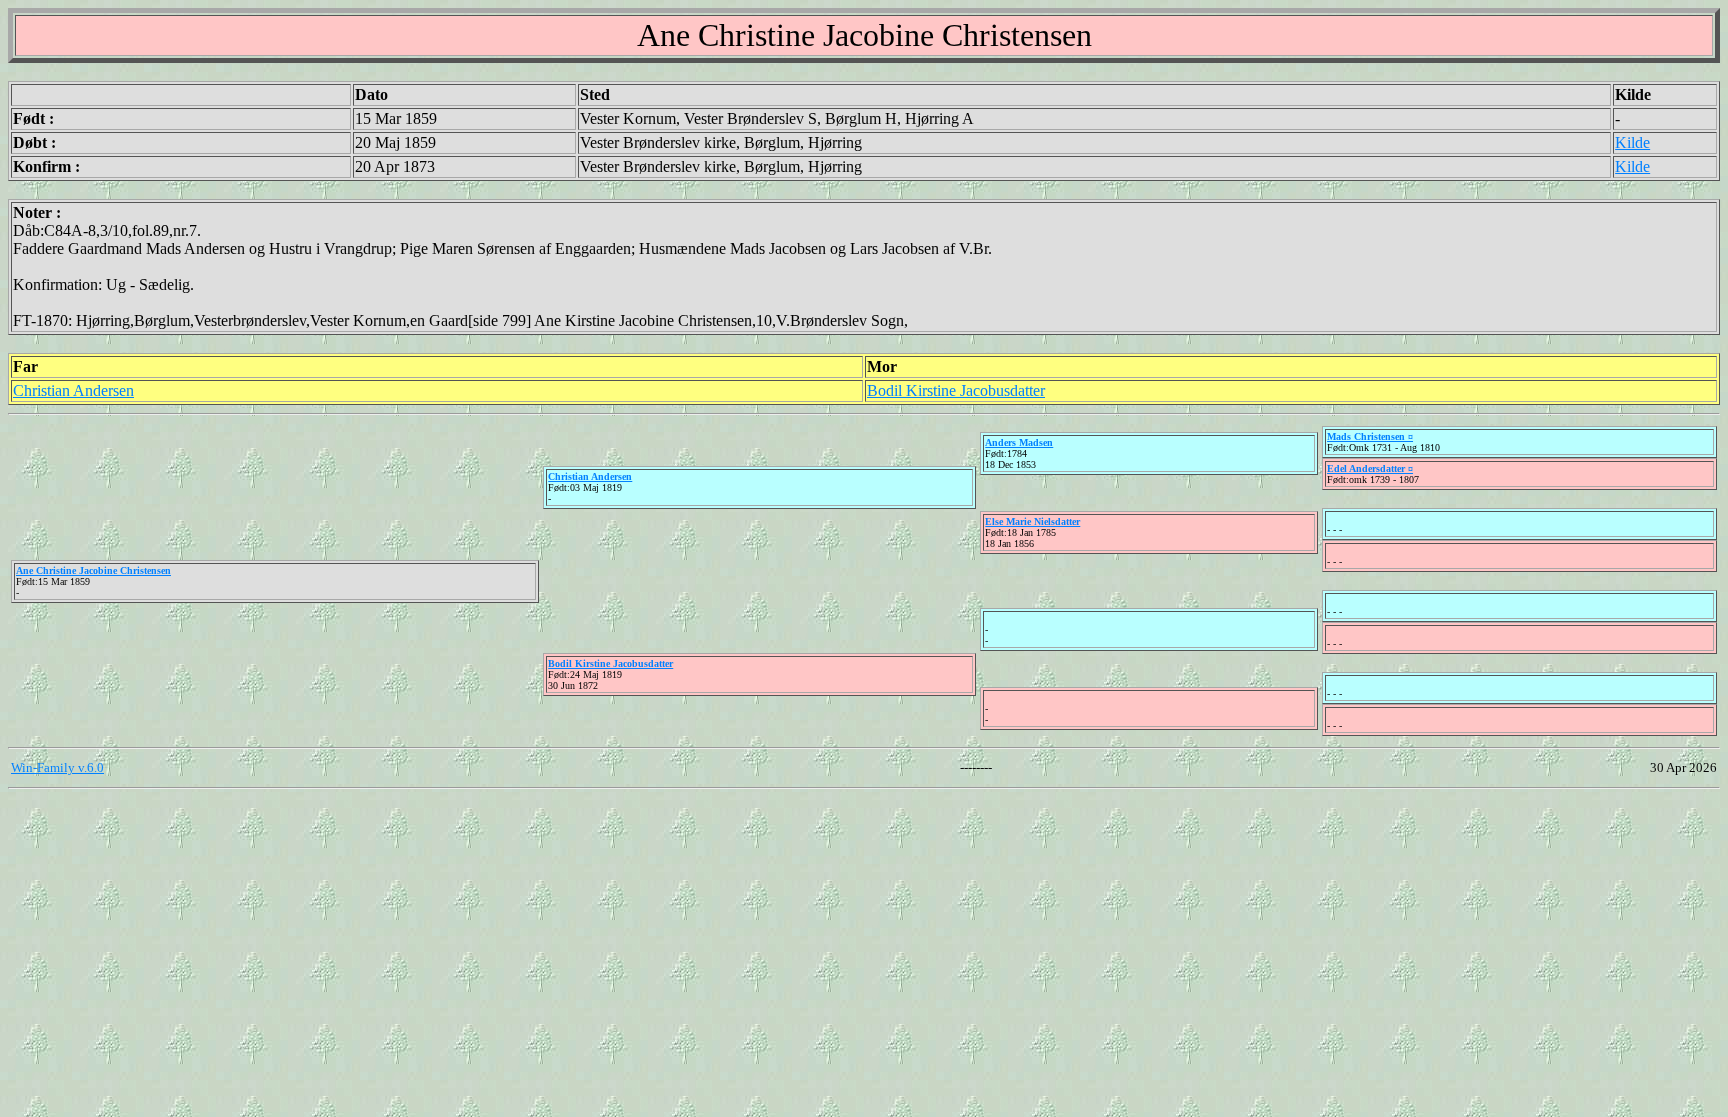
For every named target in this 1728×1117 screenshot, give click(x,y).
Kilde (1632, 142)
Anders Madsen (1019, 442)
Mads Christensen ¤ (1370, 436)
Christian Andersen (73, 390)
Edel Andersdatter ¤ (1370, 468)
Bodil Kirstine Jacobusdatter (956, 390)
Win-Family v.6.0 (57, 767)
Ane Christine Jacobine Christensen (93, 570)
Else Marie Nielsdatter (1032, 521)
